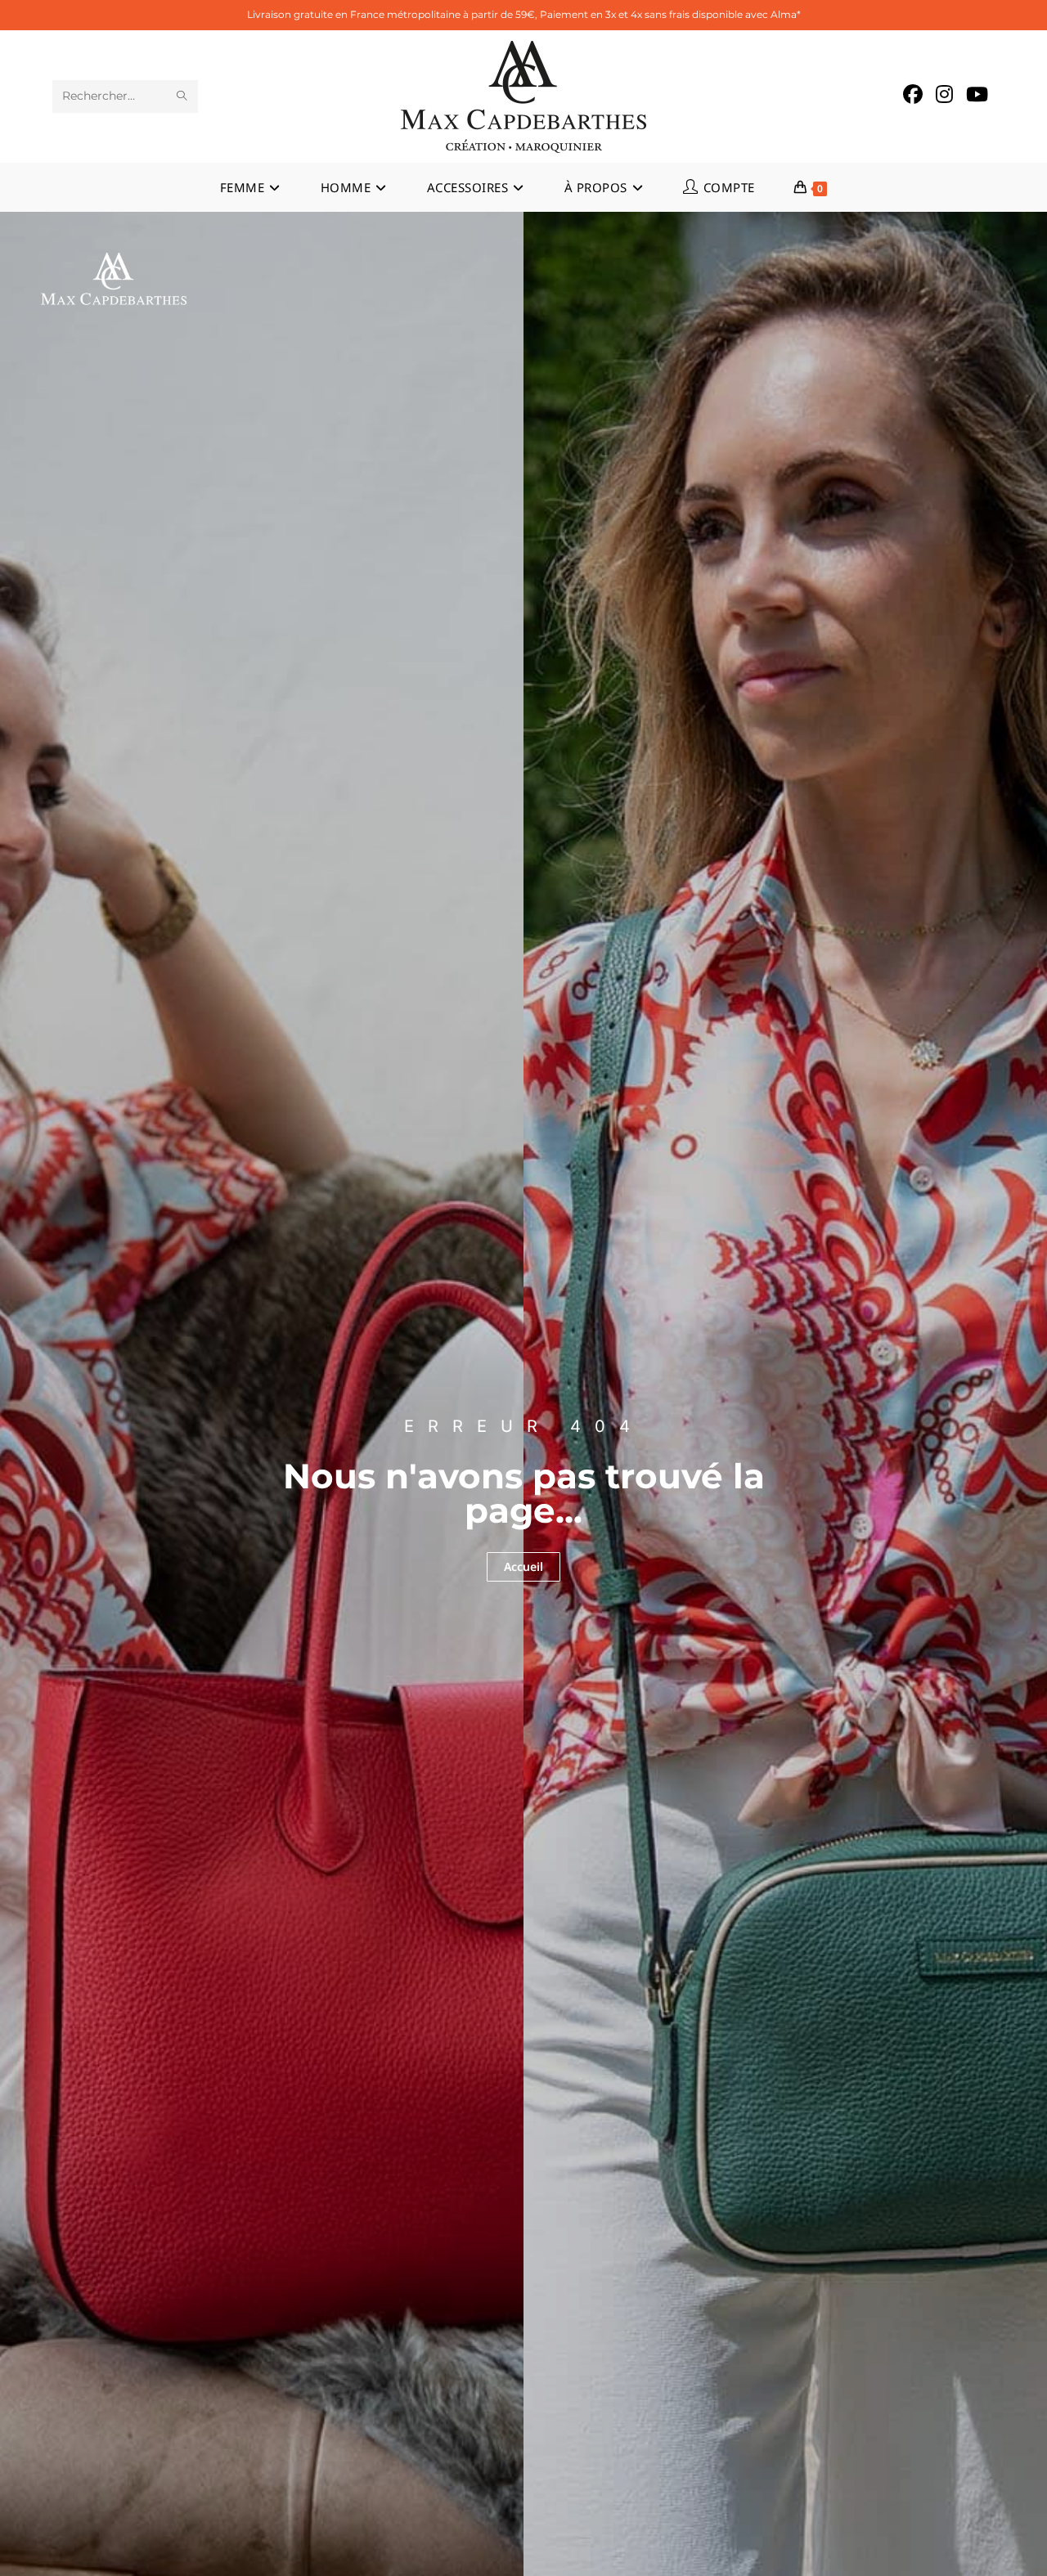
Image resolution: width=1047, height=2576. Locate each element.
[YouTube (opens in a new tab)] (977, 94)
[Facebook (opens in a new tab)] (913, 94)
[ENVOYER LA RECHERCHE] (182, 96)
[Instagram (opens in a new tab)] (944, 94)
